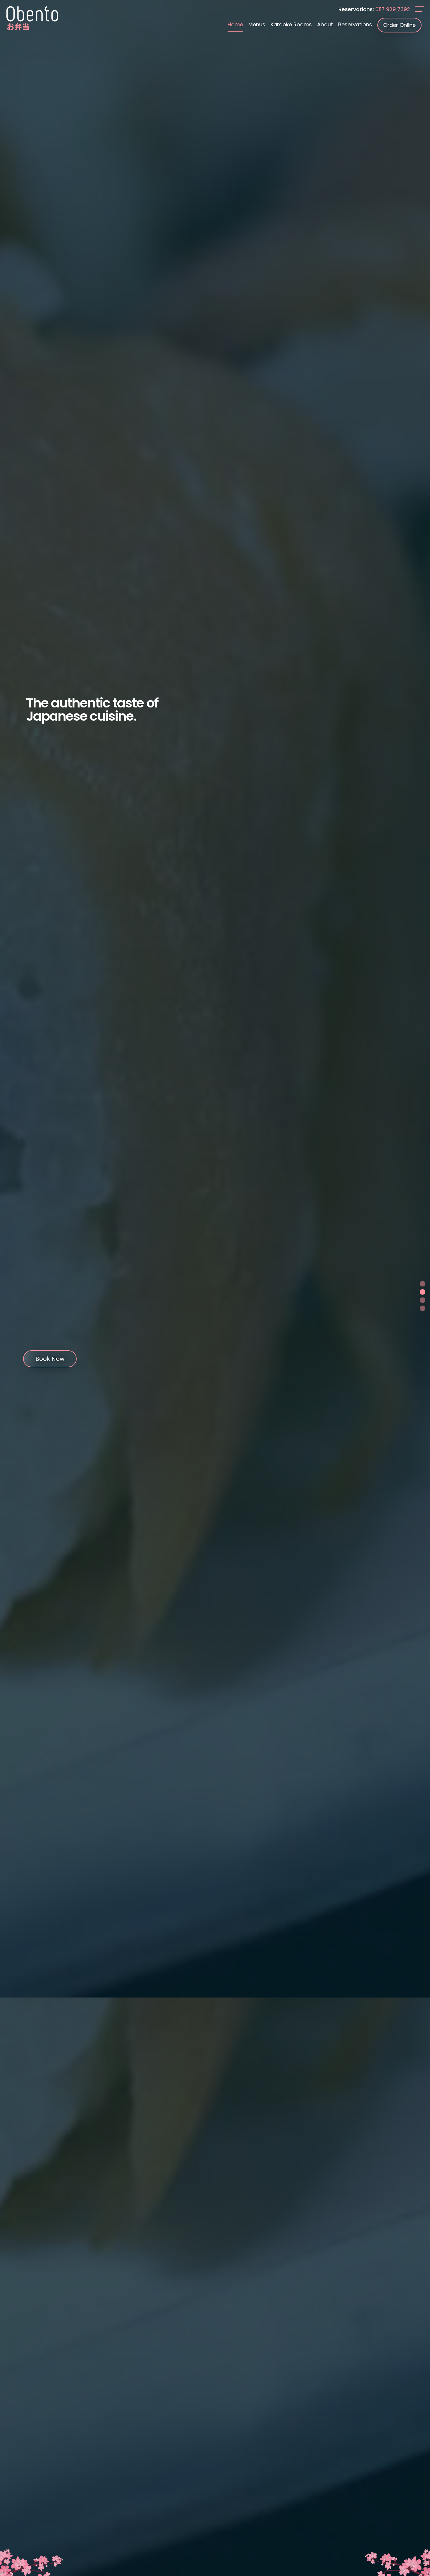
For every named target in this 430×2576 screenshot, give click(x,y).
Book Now (50, 1359)
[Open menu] (420, 10)
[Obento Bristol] (32, 18)
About (325, 24)
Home (235, 24)
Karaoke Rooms (291, 24)
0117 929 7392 (393, 9)
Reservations (355, 24)
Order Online (399, 25)
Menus (257, 24)
